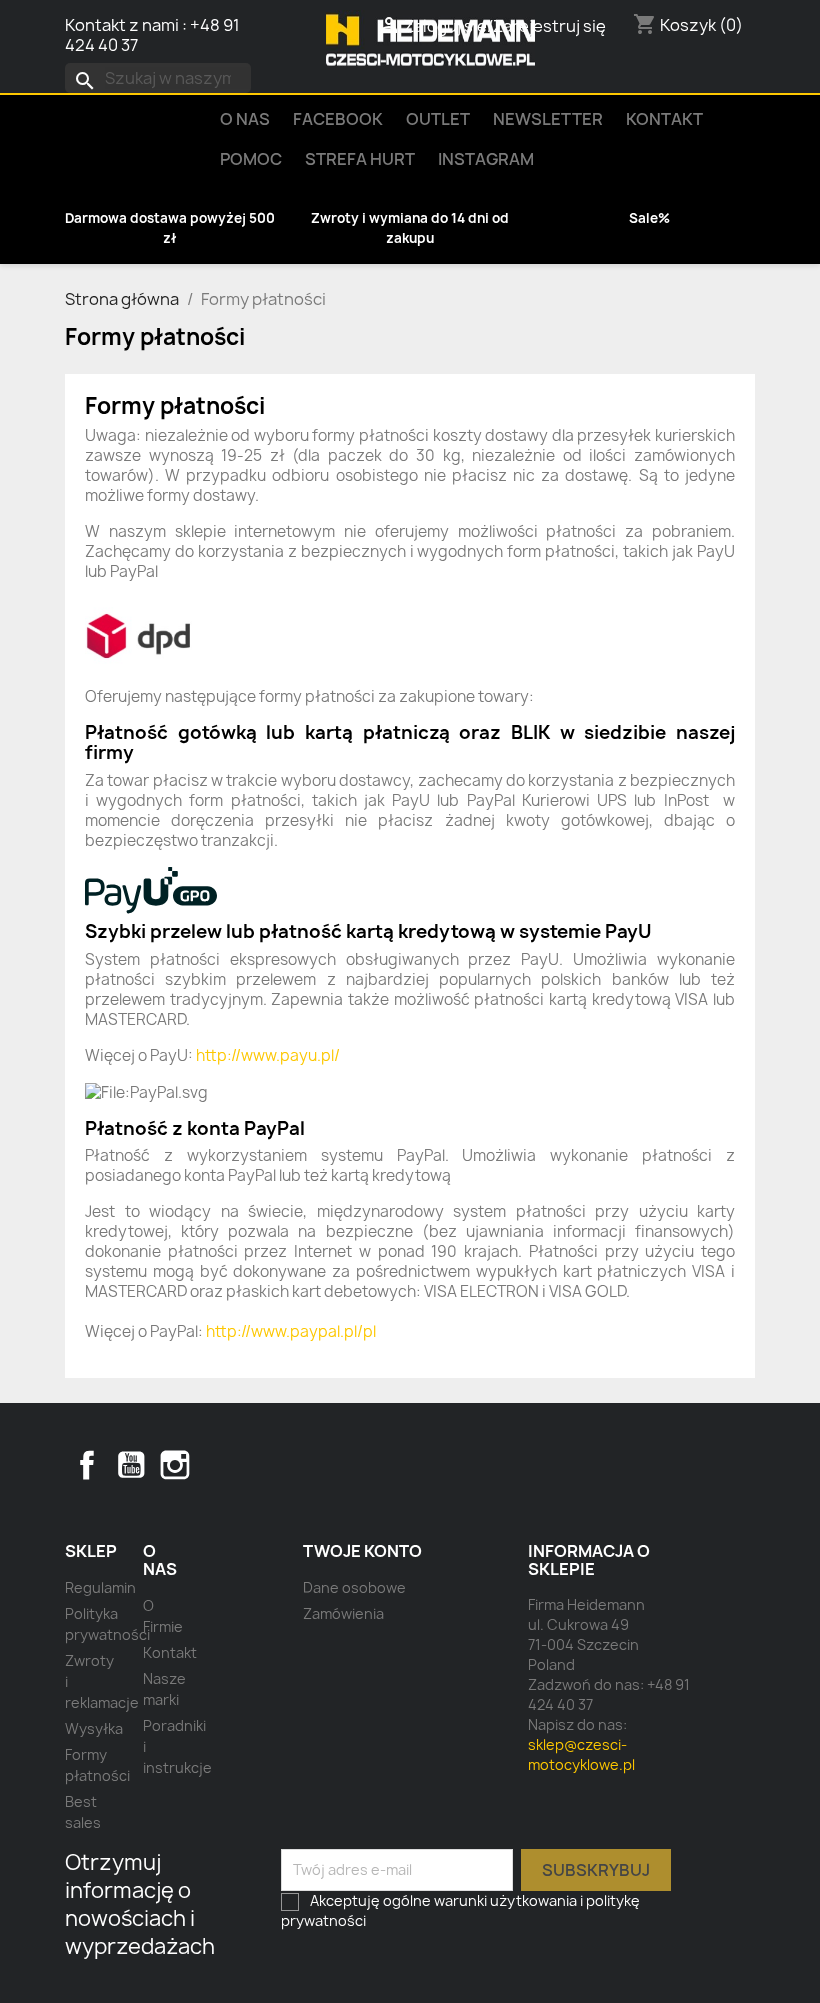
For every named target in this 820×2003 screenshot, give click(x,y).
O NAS (245, 119)
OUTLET (438, 119)
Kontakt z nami (122, 25)
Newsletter (548, 119)
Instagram (486, 159)
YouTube (131, 1465)
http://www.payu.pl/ (268, 1055)
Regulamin (100, 1587)
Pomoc (251, 159)
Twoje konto (362, 1551)
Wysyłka (94, 1728)
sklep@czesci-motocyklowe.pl (581, 1754)
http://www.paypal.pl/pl (291, 1331)
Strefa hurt (360, 159)
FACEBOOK (338, 119)
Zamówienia (343, 1613)
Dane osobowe (354, 1587)
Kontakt (664, 119)
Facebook (87, 1465)
